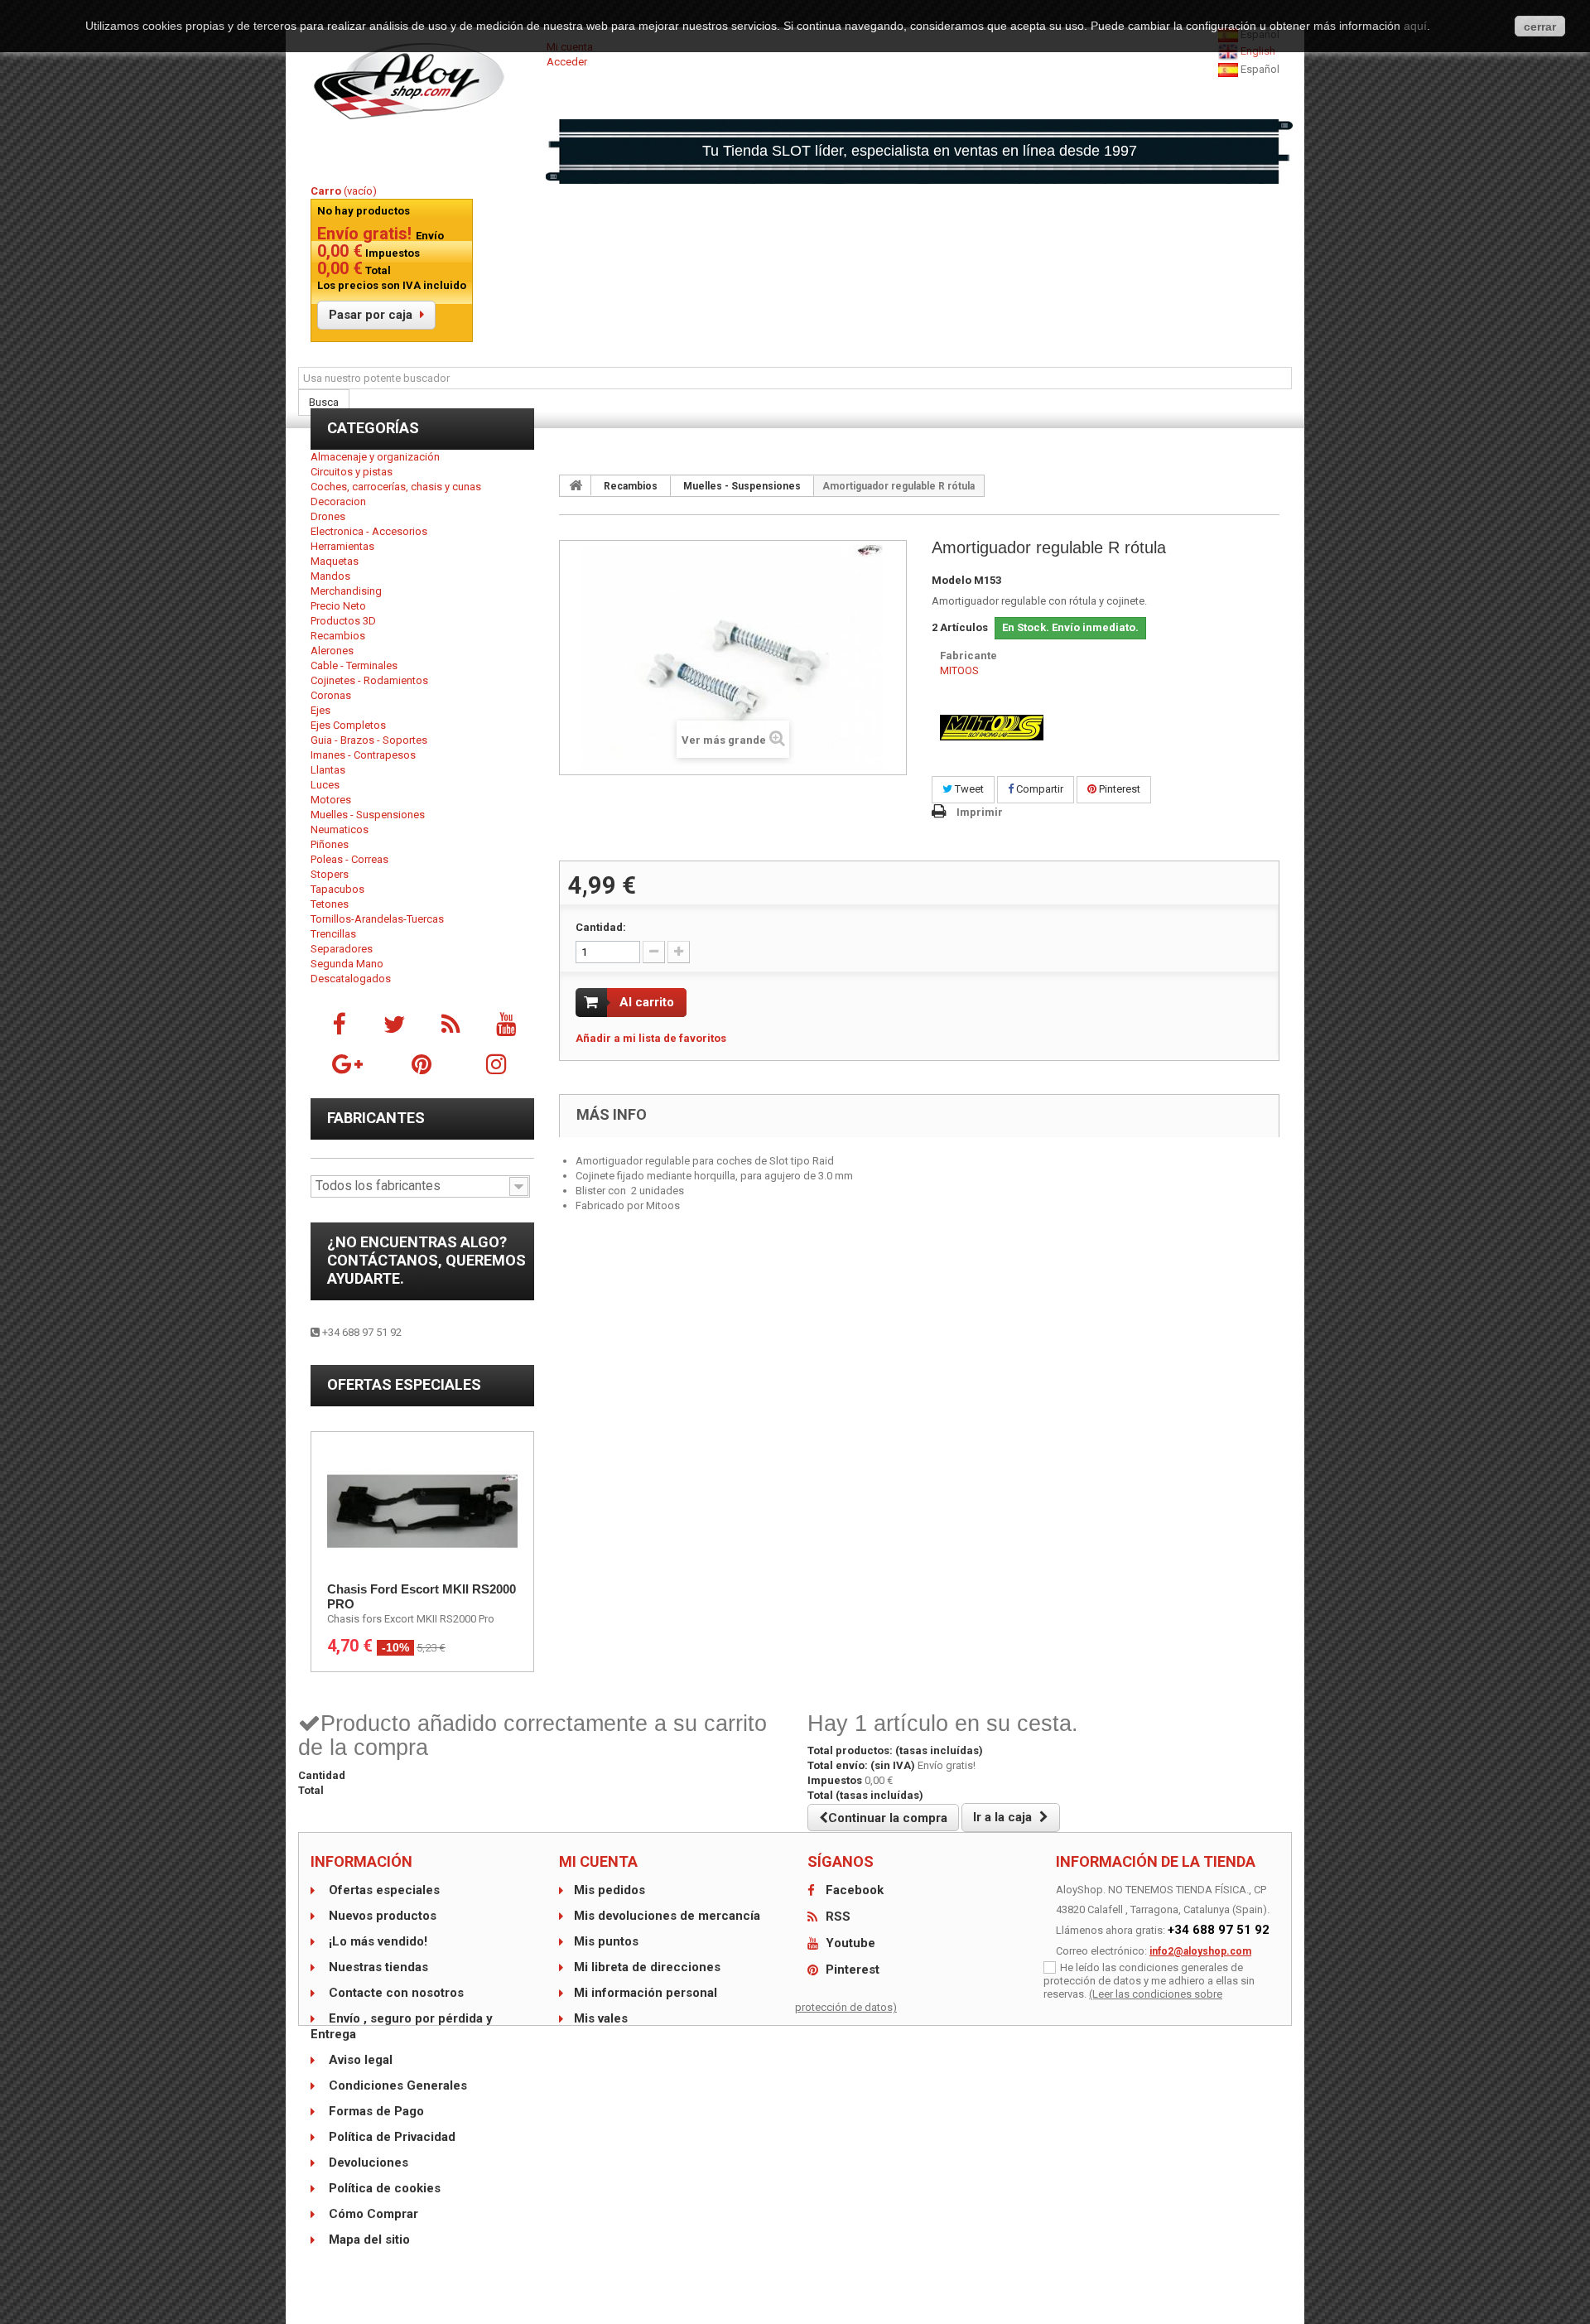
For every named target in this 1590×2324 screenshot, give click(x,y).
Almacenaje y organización (375, 457)
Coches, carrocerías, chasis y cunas (396, 487)
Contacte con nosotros (395, 1993)
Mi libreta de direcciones (647, 1967)
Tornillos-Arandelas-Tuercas (377, 919)
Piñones (330, 844)
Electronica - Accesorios (369, 531)
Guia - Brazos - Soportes (369, 740)
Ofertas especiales (404, 1384)
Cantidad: (601, 927)
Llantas (328, 770)
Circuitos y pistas (352, 472)
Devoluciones (367, 2162)
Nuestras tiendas (377, 1967)
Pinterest (1118, 789)
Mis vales (601, 2018)
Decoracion (338, 501)
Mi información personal (646, 1993)
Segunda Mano (347, 964)
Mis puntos (606, 1941)
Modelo (952, 580)
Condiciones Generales (396, 2085)
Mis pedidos (609, 1890)
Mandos (330, 576)
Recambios (338, 636)
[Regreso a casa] (576, 485)
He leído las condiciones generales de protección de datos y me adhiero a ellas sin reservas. (1149, 1981)
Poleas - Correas (349, 859)
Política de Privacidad (390, 2137)
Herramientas (342, 546)
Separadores (342, 949)
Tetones (330, 904)
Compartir (1038, 789)
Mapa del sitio (368, 2240)
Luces (325, 785)
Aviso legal (359, 2060)
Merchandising (346, 591)
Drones (328, 516)
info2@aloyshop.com (1200, 1951)
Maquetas (335, 561)
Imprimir (980, 812)
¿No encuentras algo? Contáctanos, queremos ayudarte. (426, 1260)
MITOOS (959, 670)
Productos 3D (343, 621)
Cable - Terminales (354, 665)
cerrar (1540, 27)
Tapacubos (337, 889)
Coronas (331, 695)
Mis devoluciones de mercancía (667, 1916)
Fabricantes (376, 1118)
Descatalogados (351, 979)
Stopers (330, 874)
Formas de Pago (375, 2111)
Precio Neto (338, 606)
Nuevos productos (381, 1916)
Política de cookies (383, 2188)
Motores (331, 800)
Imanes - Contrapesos (363, 755)
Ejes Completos (348, 725)
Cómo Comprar (372, 2214)
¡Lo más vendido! (376, 1941)
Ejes (320, 710)
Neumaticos (340, 829)
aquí (1415, 26)
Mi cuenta (598, 1861)
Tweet (968, 789)
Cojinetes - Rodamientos (369, 680)
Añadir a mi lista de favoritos (651, 1038)
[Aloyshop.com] (422, 81)
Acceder (567, 62)
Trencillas (333, 934)
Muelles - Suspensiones (368, 815)
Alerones (332, 651)
